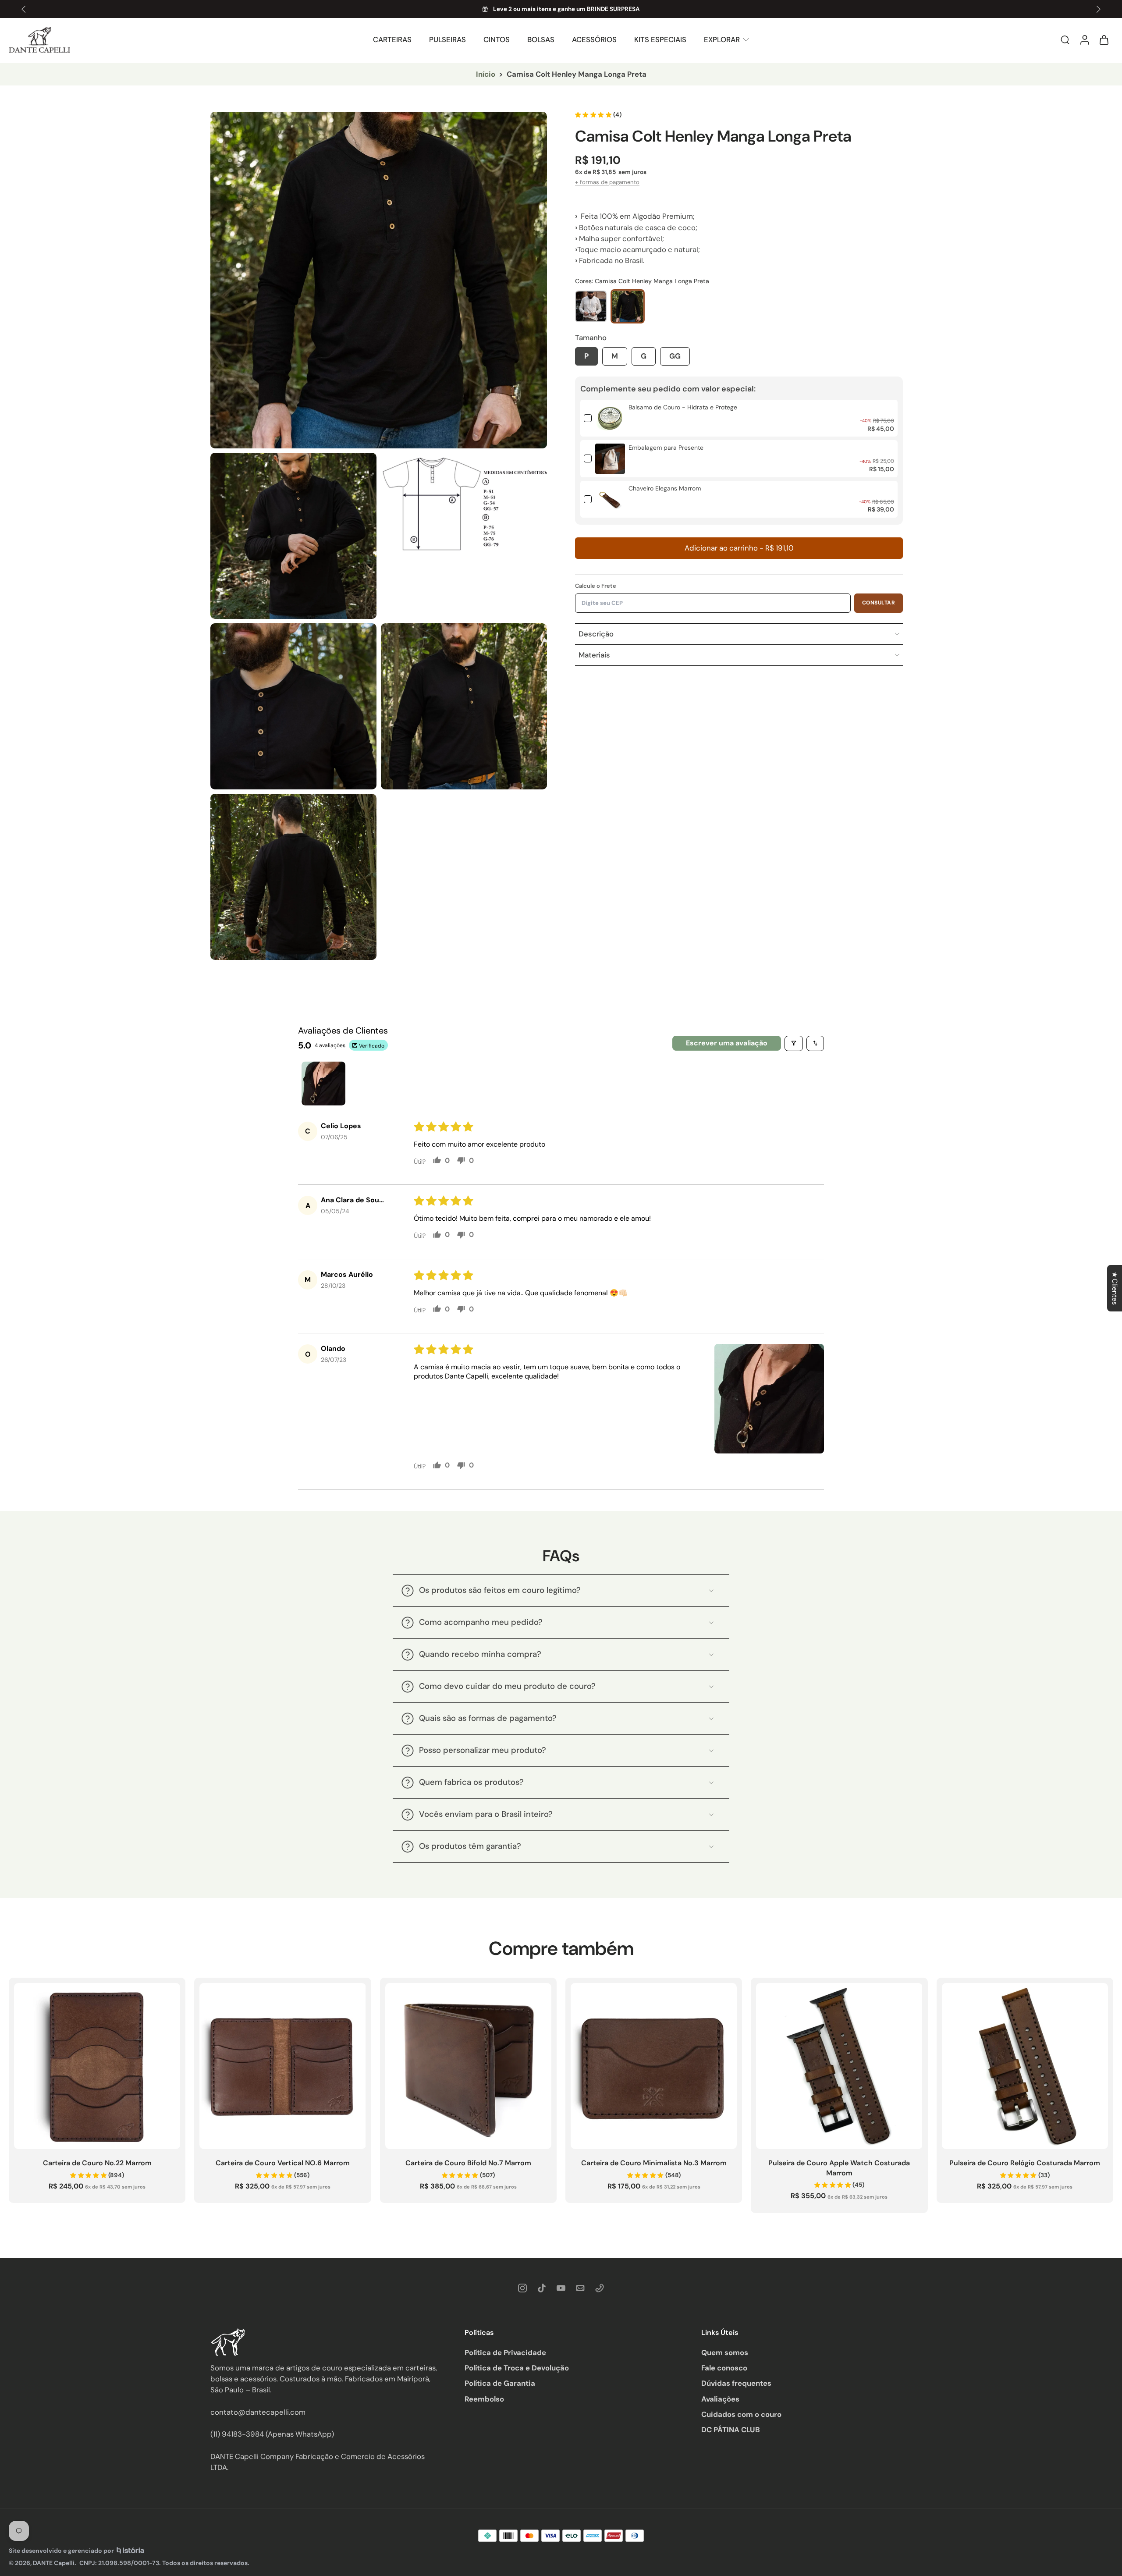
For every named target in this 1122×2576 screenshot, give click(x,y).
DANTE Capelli (54, 2563)
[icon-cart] (1104, 40)
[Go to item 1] (323, 1084)
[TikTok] (542, 2288)
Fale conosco (724, 2368)
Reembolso (484, 2399)
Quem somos (725, 2352)
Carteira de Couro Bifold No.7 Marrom (468, 2163)
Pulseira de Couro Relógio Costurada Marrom (1025, 2163)
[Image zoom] (379, 280)
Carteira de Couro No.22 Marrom (97, 2163)
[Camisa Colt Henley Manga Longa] (591, 306)
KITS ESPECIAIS (660, 39)
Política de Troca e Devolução (517, 2368)
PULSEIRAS (447, 39)
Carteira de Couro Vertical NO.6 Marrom (283, 2163)
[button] (739, 548)
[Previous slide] (24, 9)
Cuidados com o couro (741, 2414)
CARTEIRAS (392, 39)
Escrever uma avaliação (727, 1043)
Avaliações (720, 2399)
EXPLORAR (722, 39)
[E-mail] (580, 2288)
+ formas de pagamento (607, 182)
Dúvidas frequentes (736, 2383)
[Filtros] (794, 1043)
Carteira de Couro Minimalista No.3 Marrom (654, 2163)
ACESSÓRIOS (594, 39)
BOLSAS (541, 39)
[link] (610, 418)
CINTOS (497, 39)
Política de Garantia (500, 2383)
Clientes (1115, 1288)
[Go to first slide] (1098, 9)
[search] (1065, 39)
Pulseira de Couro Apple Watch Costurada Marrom (839, 2168)
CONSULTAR (879, 603)
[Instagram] (522, 2288)
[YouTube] (561, 2288)
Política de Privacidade (505, 2352)
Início (486, 74)
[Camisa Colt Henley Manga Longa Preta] (628, 306)
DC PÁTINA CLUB (731, 2430)
